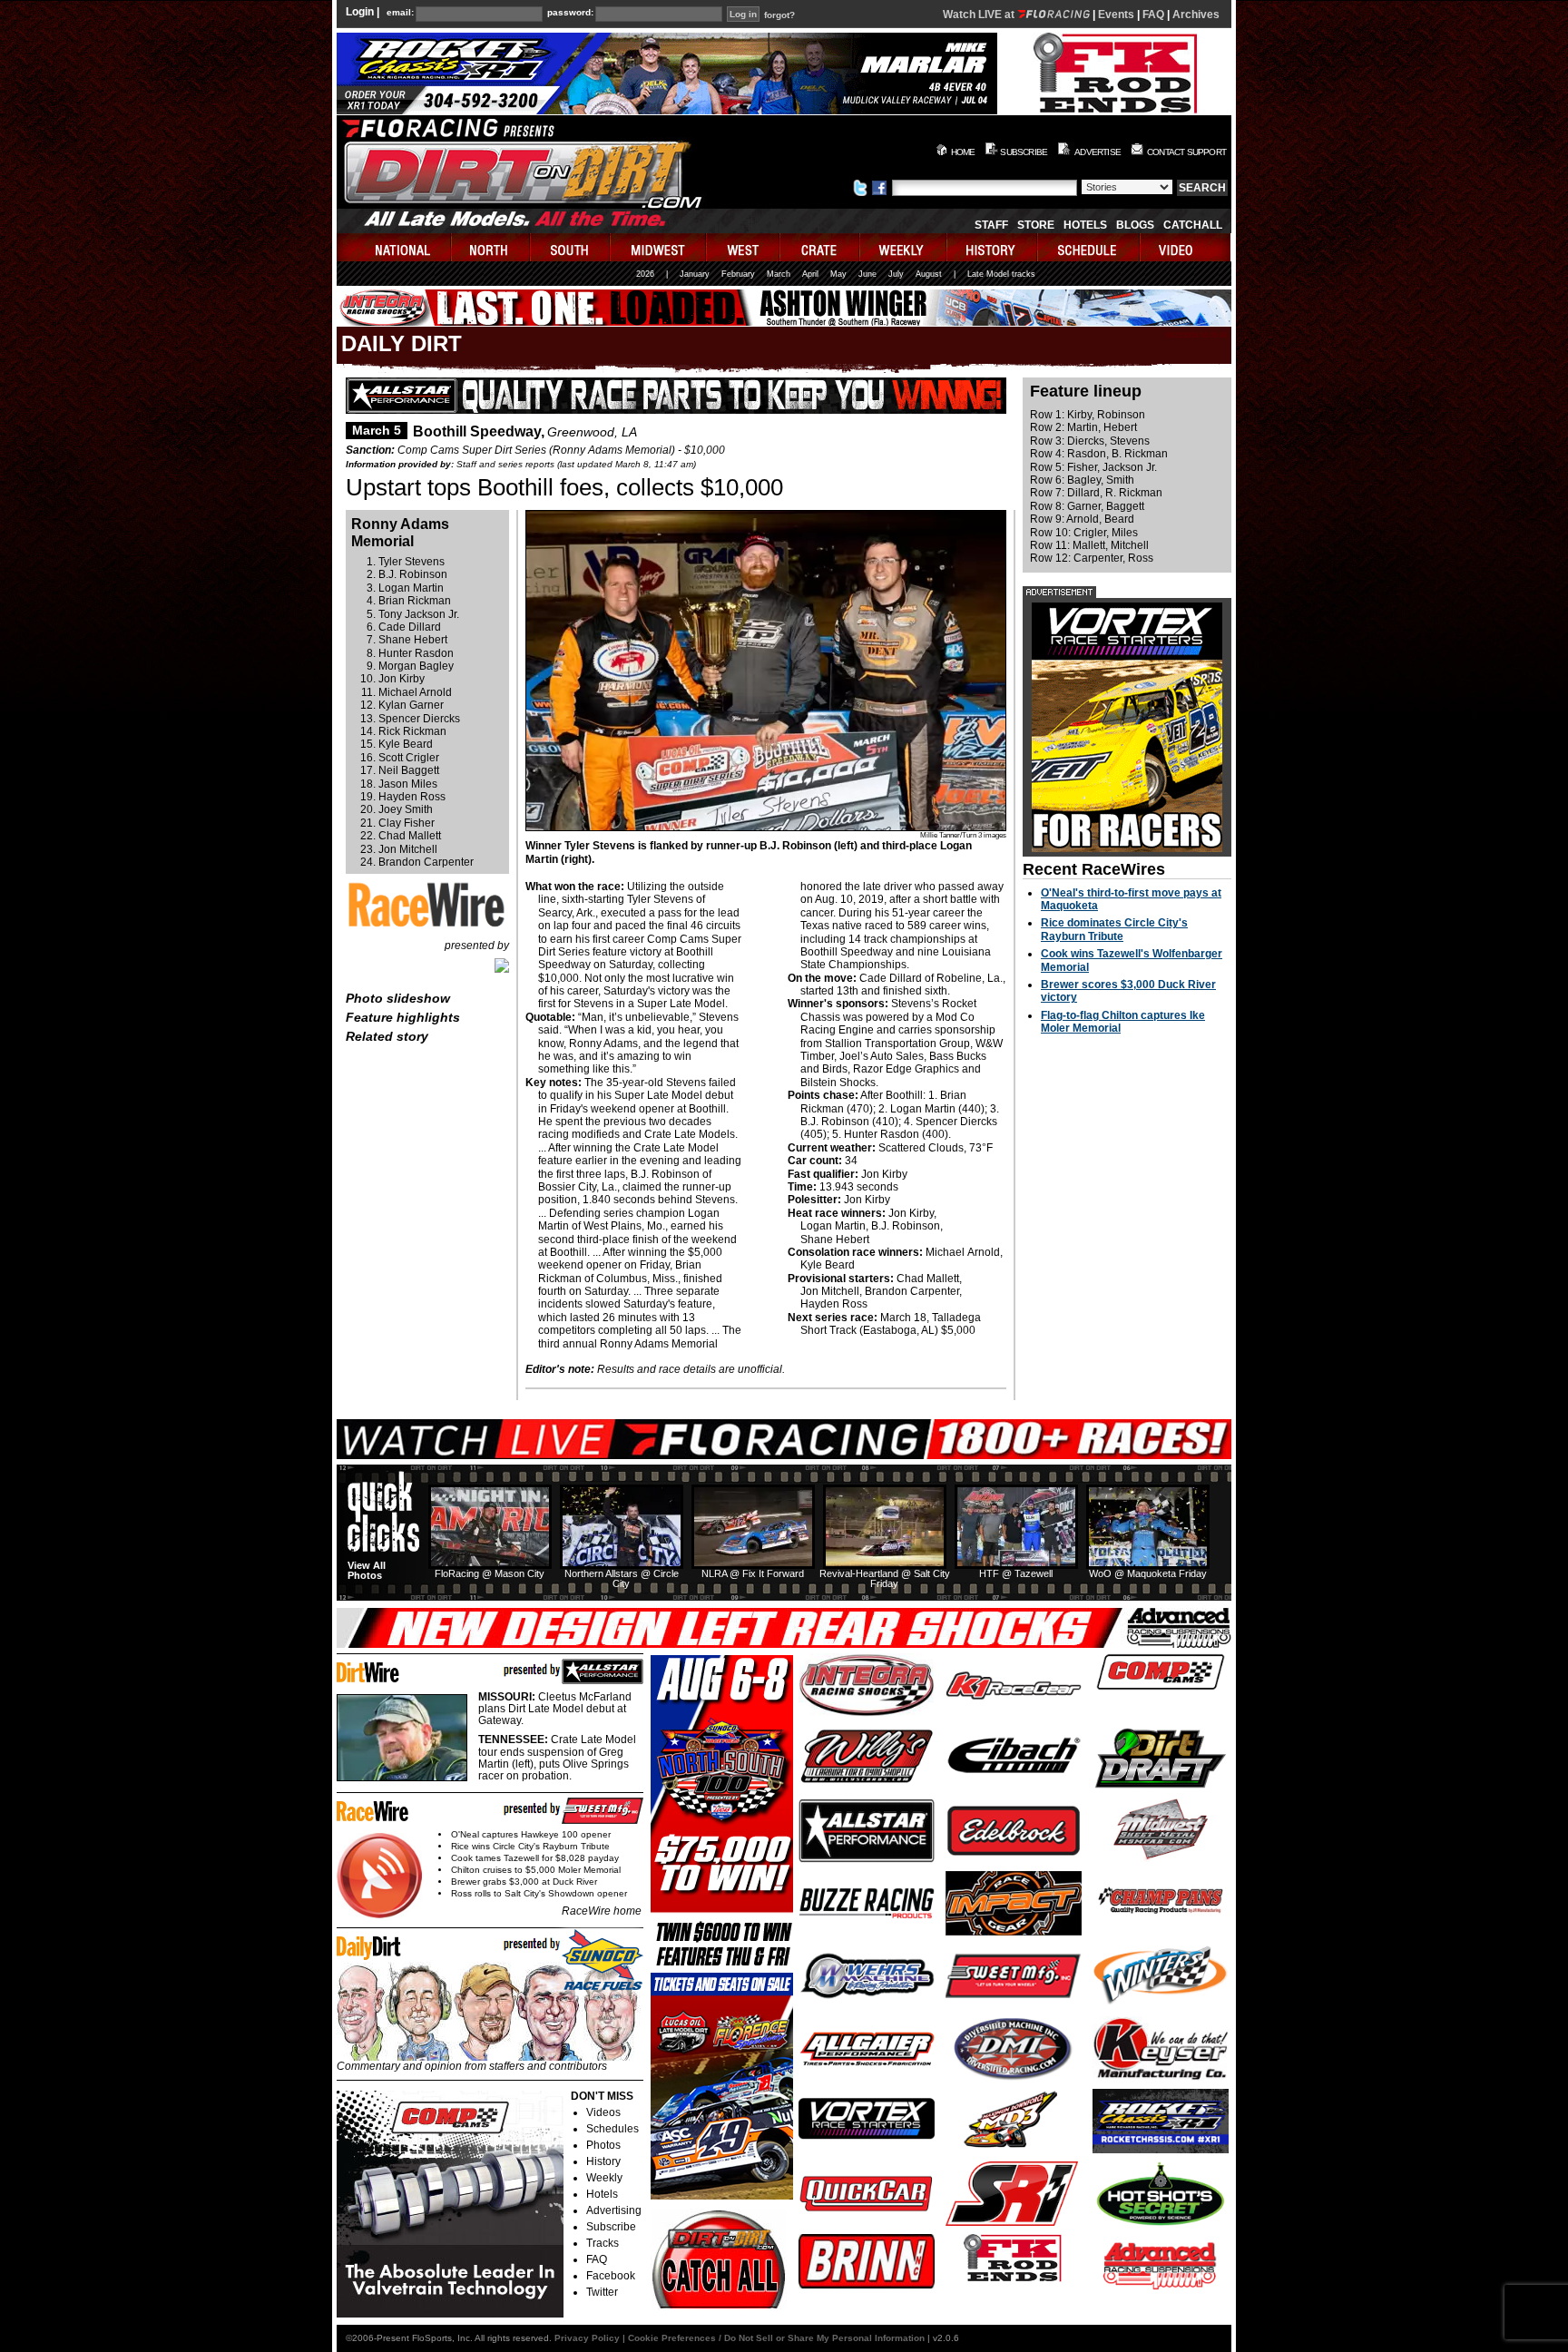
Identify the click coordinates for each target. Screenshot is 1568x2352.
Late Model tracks (1001, 274)
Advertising (614, 2210)
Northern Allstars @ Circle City (622, 1578)
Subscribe (611, 2227)
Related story (387, 1036)
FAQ (1153, 15)
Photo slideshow (398, 998)
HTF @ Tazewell (1016, 1573)
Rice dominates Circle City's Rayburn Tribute (1114, 929)
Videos (603, 2112)
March (779, 274)
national (394, 247)
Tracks (603, 2243)
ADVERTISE (1098, 152)
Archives (1196, 15)
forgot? (779, 15)
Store (1036, 225)
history (993, 247)
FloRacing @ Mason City (490, 1573)
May (838, 274)
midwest (659, 247)
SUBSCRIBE (1024, 152)
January (695, 274)
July (896, 274)
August (929, 274)
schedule (1089, 247)
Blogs (1135, 225)
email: (400, 13)
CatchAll (1193, 225)
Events (1116, 15)
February (738, 274)
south (571, 247)
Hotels (1085, 225)
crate (820, 247)
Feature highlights (403, 1017)
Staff (991, 225)
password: (570, 13)
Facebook (611, 2276)
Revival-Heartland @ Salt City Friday (885, 1578)
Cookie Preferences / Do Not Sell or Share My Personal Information (776, 2338)
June (867, 274)
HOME (963, 152)
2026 (645, 274)
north (491, 247)
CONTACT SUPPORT (1186, 152)
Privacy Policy (587, 2338)
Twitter (602, 2292)
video (1186, 247)
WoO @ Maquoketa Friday (1148, 1573)
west (744, 247)
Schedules (612, 2129)
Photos (603, 2145)
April (810, 274)
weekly (904, 247)
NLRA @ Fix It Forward (753, 1573)
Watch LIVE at (980, 15)
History (603, 2161)
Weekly (604, 2178)
